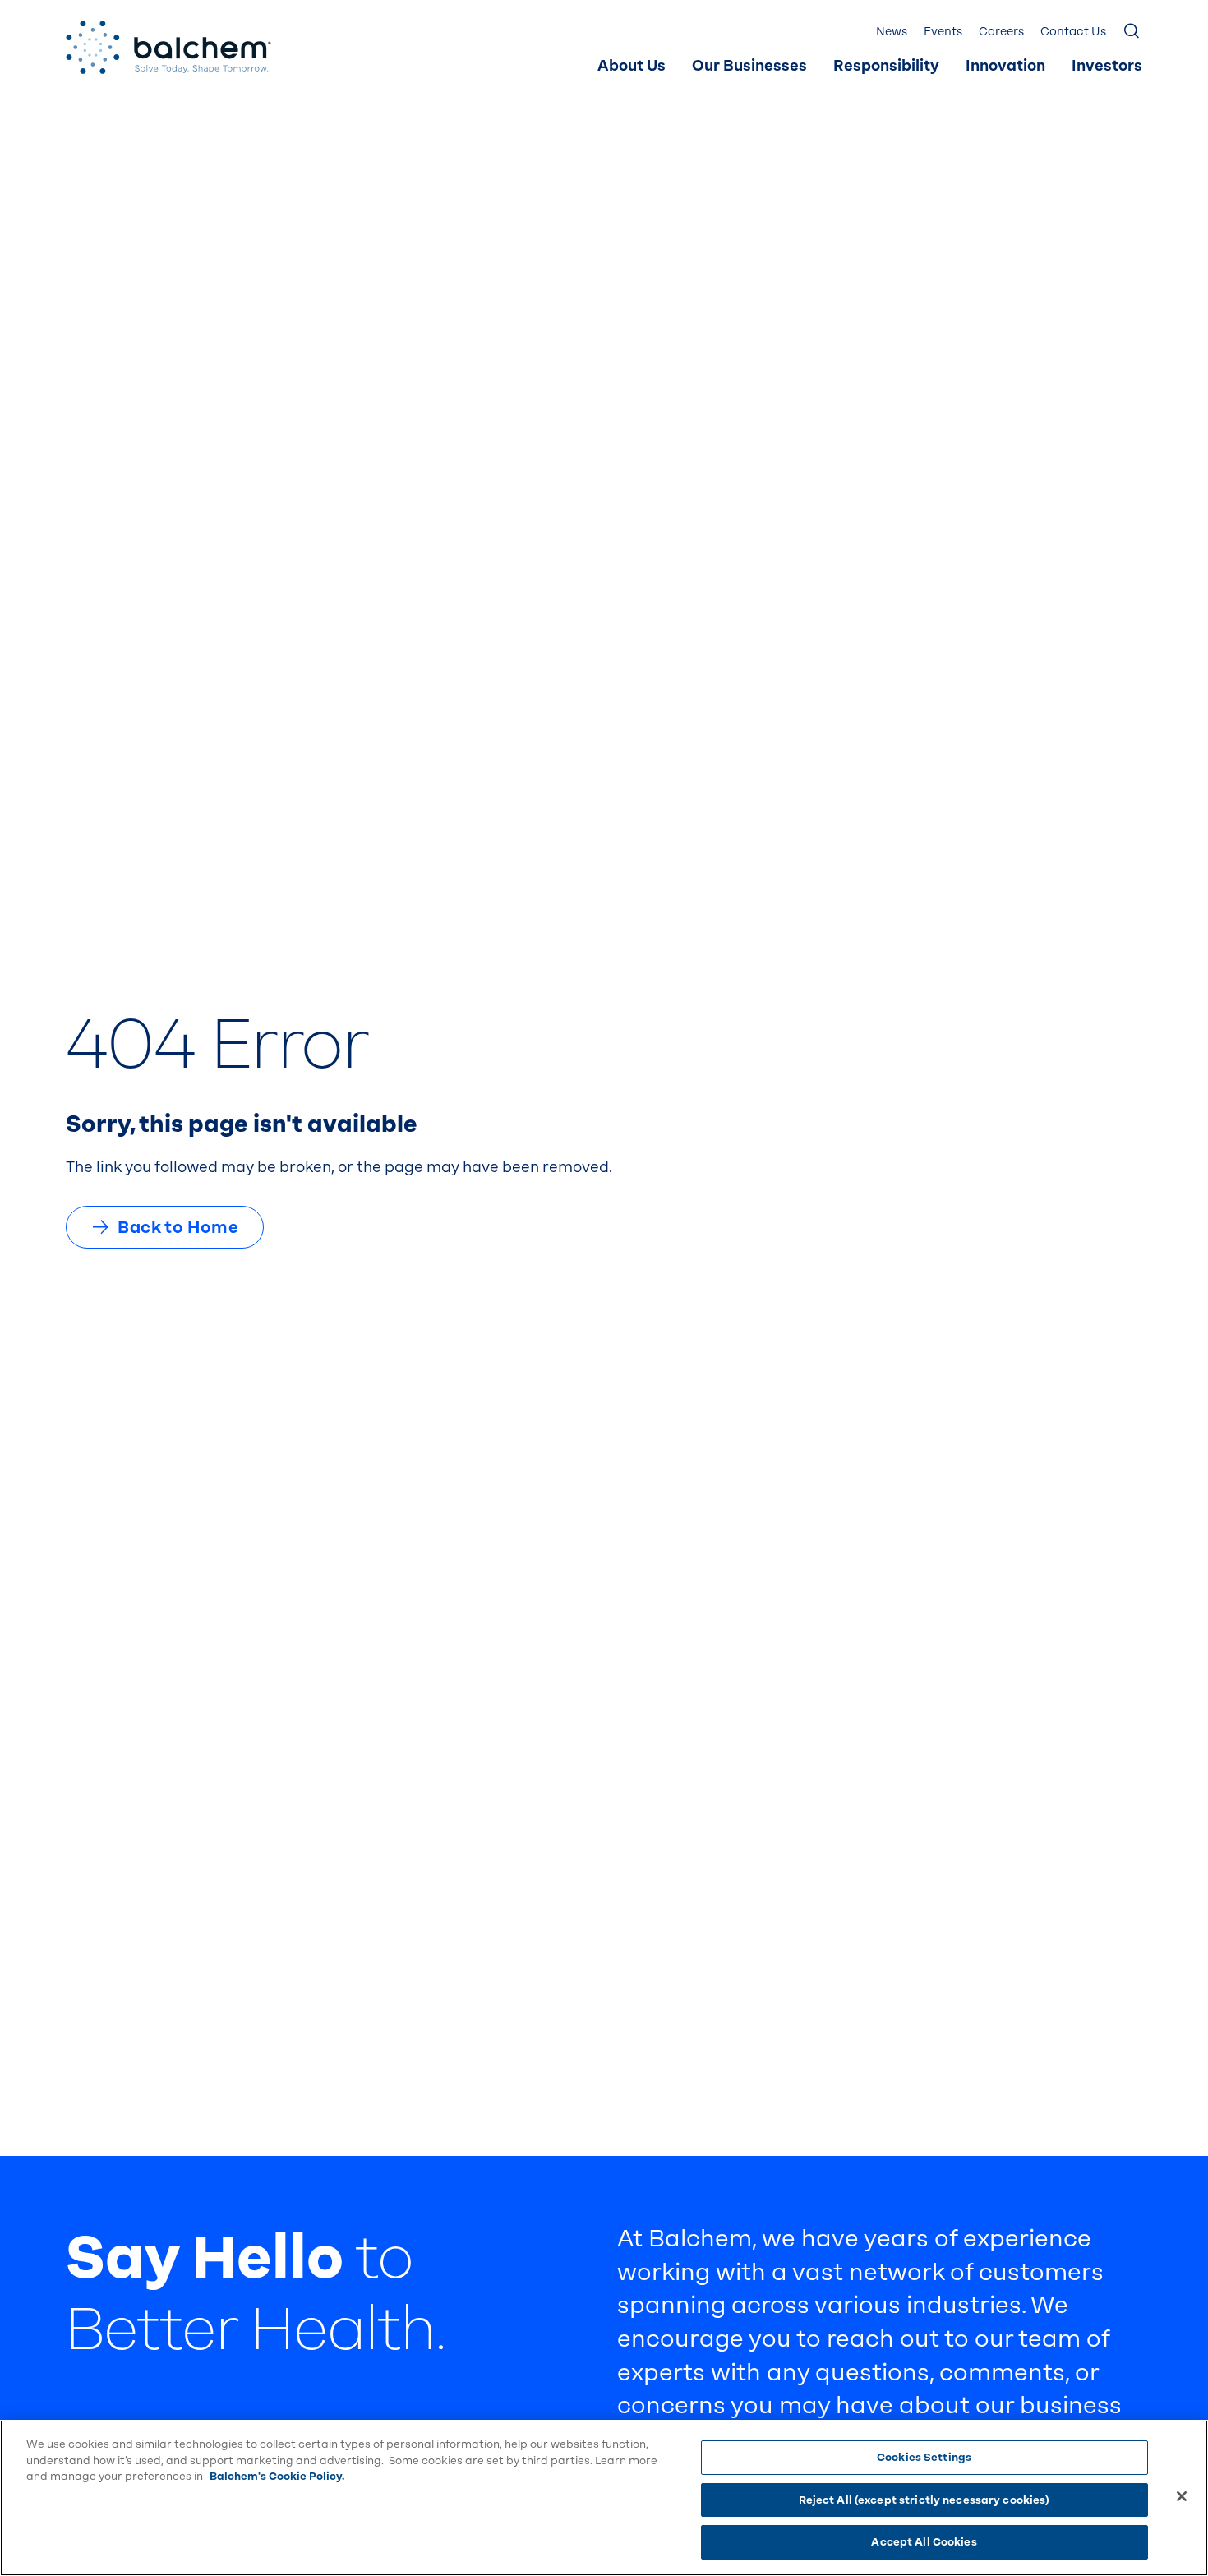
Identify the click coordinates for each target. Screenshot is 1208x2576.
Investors (1107, 66)
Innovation (1005, 66)
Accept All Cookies (924, 2542)
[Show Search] (1132, 32)
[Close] (1182, 2496)
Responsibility (886, 66)
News (892, 32)
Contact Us (1073, 32)
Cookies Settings (924, 2457)
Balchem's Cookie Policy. (277, 2476)
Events (943, 32)
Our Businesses (749, 66)
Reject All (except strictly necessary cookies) (924, 2500)
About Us (632, 66)
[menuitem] (632, 67)
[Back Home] (168, 47)
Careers (1001, 32)
